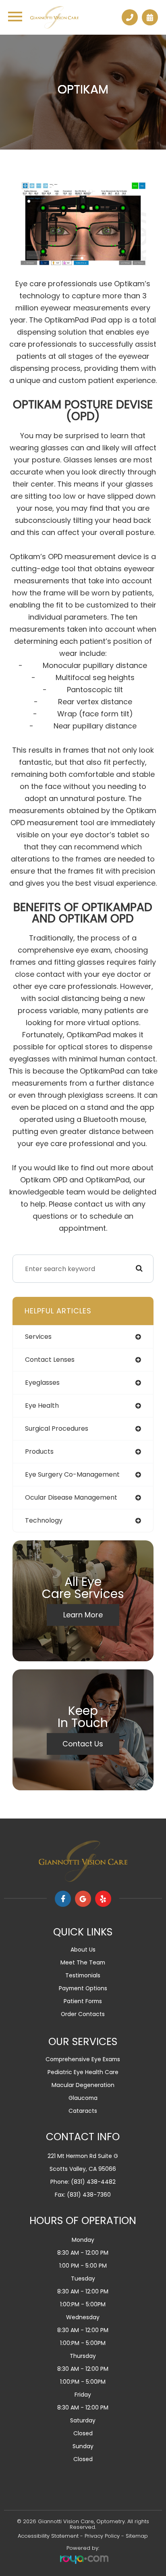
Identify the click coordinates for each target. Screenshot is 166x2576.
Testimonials (83, 1975)
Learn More (83, 1615)
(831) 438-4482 (93, 2182)
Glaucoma (83, 2098)
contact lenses (50, 1360)
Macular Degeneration (83, 2085)
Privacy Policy (102, 2536)
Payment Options (83, 1988)
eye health (42, 1406)
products (39, 1451)
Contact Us (83, 1744)
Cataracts (83, 2111)
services (38, 1337)
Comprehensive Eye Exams (83, 2059)
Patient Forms (83, 2001)
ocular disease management (71, 1497)
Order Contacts (83, 2014)
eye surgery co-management (72, 1474)
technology (44, 1520)
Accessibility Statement (48, 2536)
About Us (83, 1950)
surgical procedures (57, 1428)
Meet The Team (83, 1962)
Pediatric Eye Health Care (83, 2072)
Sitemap (137, 2536)
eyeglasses (42, 1383)
